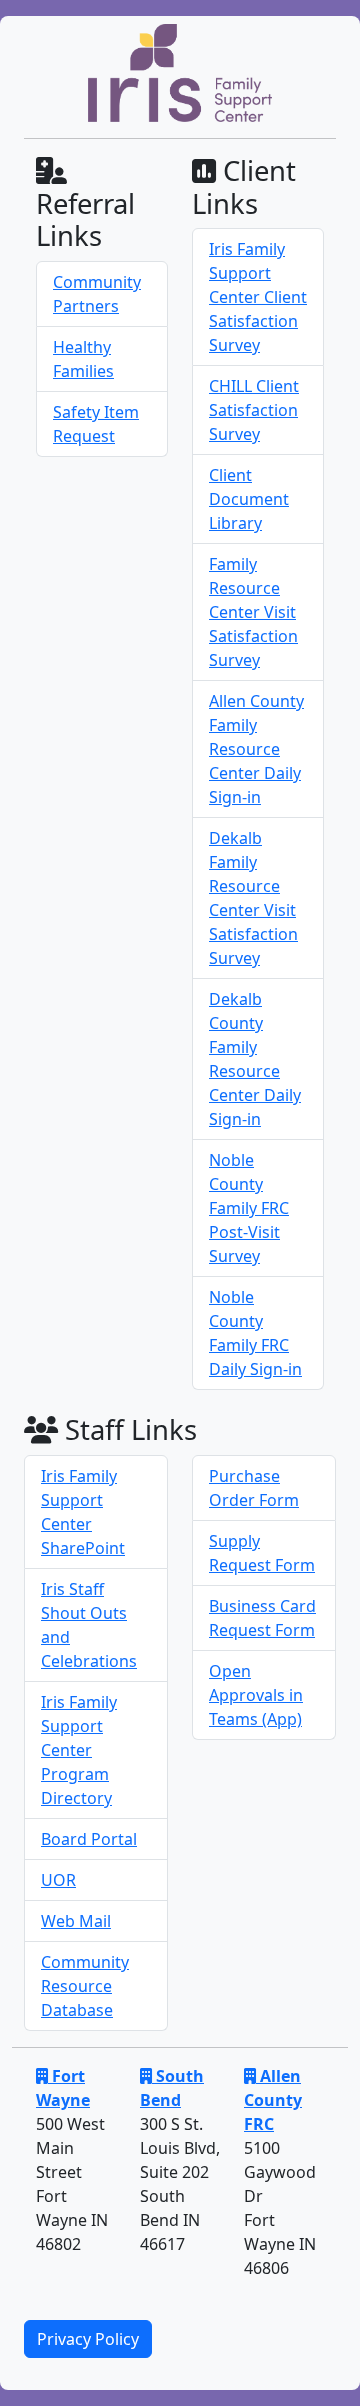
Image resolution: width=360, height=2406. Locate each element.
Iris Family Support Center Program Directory (79, 1750)
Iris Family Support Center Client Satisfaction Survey (258, 297)
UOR (58, 1880)
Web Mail (76, 1921)
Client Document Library (249, 499)
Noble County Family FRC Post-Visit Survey (249, 1208)
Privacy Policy (88, 2339)
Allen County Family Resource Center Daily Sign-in (256, 749)
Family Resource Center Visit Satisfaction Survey (253, 612)
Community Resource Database (85, 1986)
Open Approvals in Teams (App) (256, 1695)
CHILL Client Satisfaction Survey (254, 410)
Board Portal (89, 1839)
